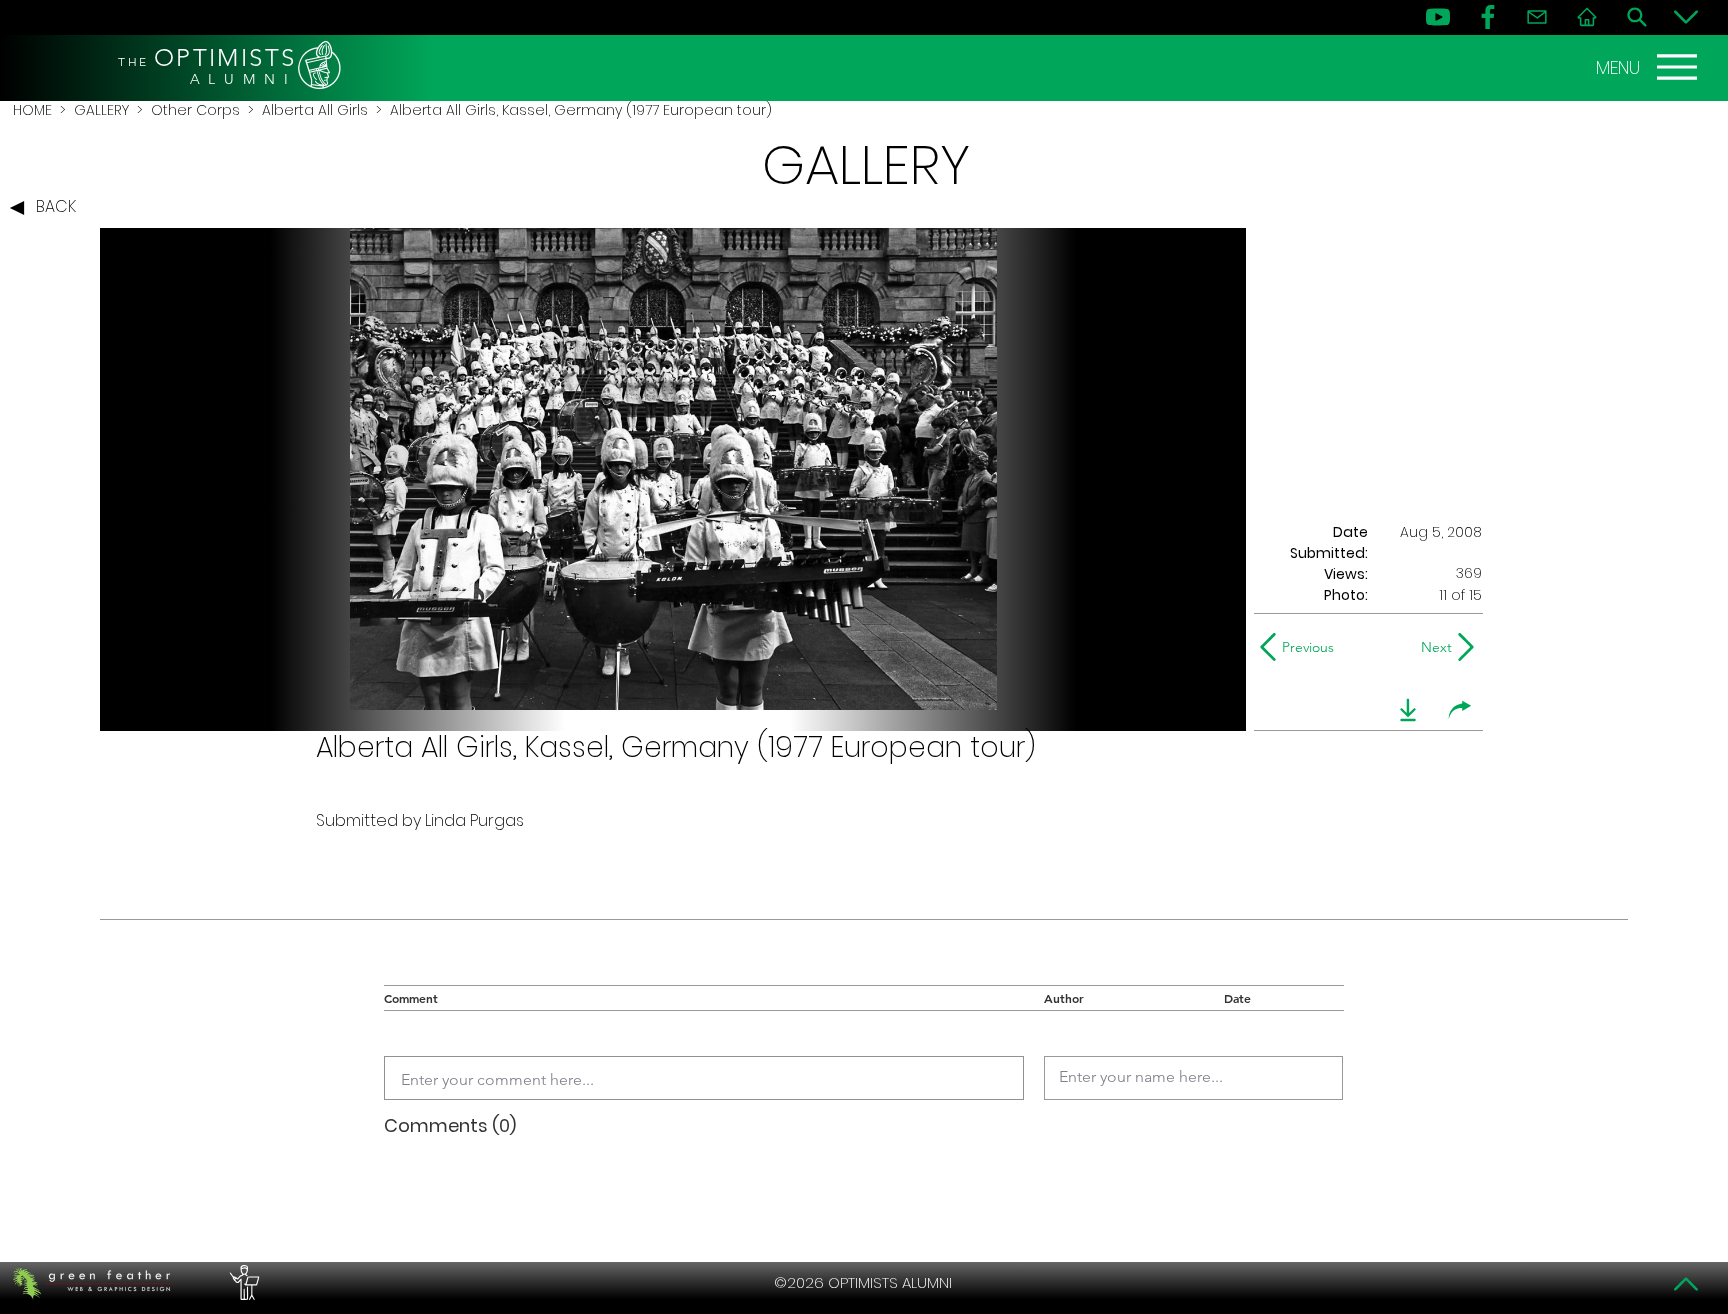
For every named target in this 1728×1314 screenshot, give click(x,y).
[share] (1460, 710)
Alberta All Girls (315, 110)
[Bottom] (1686, 17)
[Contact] (1537, 17)
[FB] (1488, 17)
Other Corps (195, 110)
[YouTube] (1438, 17)
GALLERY (101, 110)
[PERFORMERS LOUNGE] (242, 1283)
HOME (32, 110)
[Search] (1637, 17)
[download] (1408, 710)
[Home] (1587, 17)
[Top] (1686, 1284)
